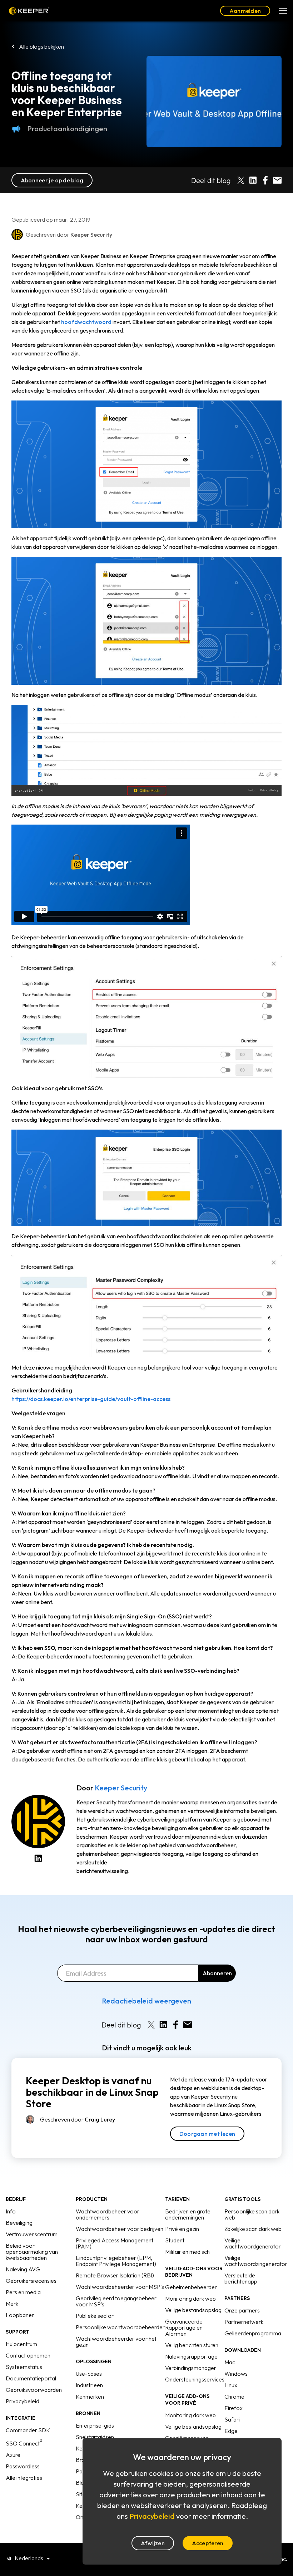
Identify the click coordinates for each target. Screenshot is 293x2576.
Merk (12, 2304)
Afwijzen (153, 2543)
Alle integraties (24, 2478)
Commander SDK (28, 2430)
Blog (82, 2483)
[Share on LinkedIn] (253, 180)
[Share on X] (241, 180)
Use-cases (89, 2374)
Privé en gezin (182, 2229)
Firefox (234, 2408)
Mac (230, 2362)
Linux (231, 2385)
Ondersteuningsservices (195, 2379)
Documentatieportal (31, 2378)
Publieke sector (95, 2316)
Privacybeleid (23, 2401)
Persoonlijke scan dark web (252, 2214)
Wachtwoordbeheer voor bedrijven (120, 2229)
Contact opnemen (28, 2355)
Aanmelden (245, 11)
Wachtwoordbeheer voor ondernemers (108, 2214)
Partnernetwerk (244, 2322)
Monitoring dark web (190, 2299)
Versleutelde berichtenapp (241, 2278)
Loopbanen (20, 2315)
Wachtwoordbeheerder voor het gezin (116, 2342)
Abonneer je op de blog (52, 180)
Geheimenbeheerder (191, 2287)
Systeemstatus (24, 2367)
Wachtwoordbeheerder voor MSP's (120, 2287)
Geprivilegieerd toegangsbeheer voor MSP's (116, 2301)
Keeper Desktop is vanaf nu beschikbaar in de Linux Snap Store (92, 2092)
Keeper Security (121, 1788)
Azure (13, 2455)
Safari (232, 2419)
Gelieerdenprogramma (253, 2333)
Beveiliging (19, 2223)
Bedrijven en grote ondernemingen (188, 2214)
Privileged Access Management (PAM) (115, 2243)
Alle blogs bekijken (41, 46)
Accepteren (208, 2543)
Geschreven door (78, 2119)
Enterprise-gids (95, 2425)
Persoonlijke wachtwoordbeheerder (120, 2327)
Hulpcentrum (21, 2344)
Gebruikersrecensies (31, 2281)
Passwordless (23, 2466)
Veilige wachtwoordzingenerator (256, 2261)
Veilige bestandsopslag (193, 2310)
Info (11, 2211)
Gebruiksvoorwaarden (34, 2390)
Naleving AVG (23, 2269)
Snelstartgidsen (95, 2437)
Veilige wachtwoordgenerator (253, 2243)
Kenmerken (90, 2396)
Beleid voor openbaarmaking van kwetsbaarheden (32, 2252)
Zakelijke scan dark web (253, 2229)
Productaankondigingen (67, 129)
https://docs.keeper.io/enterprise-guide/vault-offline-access (91, 1399)
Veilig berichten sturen (192, 2345)
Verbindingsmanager (191, 2368)
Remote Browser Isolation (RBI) (115, 2275)
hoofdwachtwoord (86, 322)
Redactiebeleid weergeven (146, 2001)
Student (175, 2240)
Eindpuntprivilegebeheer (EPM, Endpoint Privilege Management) (116, 2261)
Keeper (29, 11)
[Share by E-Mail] (277, 180)
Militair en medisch (187, 2252)
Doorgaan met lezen (207, 2134)
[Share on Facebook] (265, 180)
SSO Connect (24, 2443)
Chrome (234, 2396)
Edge (231, 2431)
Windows (236, 2374)
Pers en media (23, 2292)
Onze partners (242, 2310)
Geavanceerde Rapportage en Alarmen (184, 2327)
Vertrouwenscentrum (32, 2234)
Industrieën (89, 2385)
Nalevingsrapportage (191, 2356)
